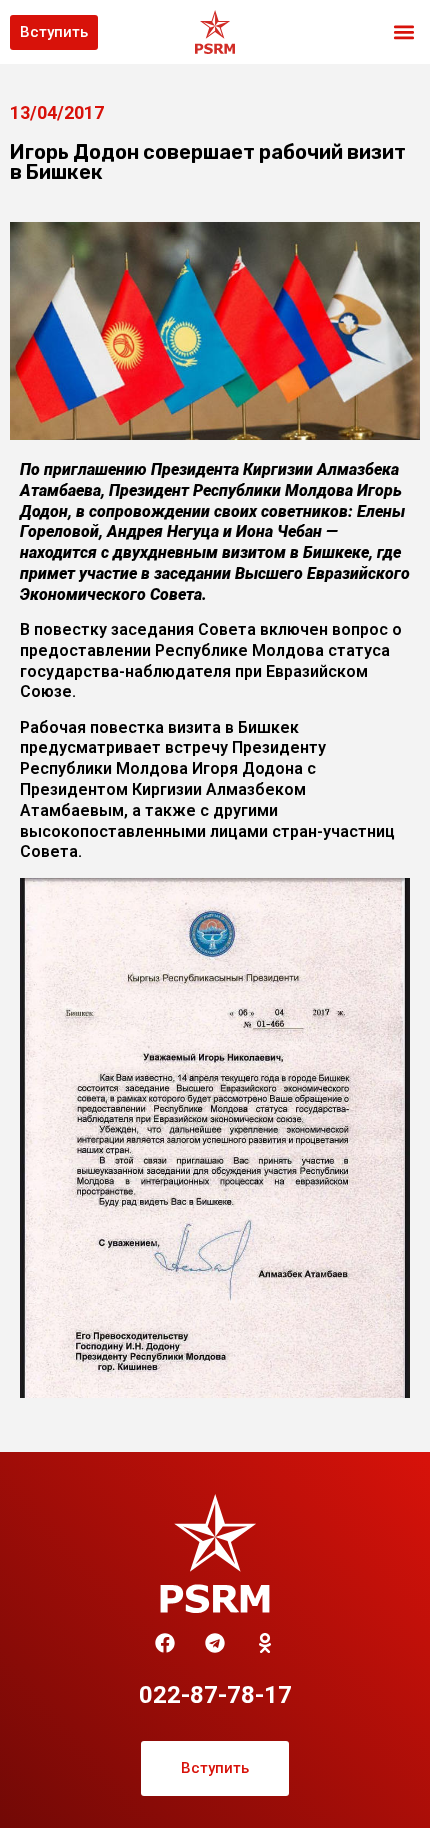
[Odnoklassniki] (265, 1643)
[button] (403, 32)
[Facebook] (165, 1643)
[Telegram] (215, 1643)
